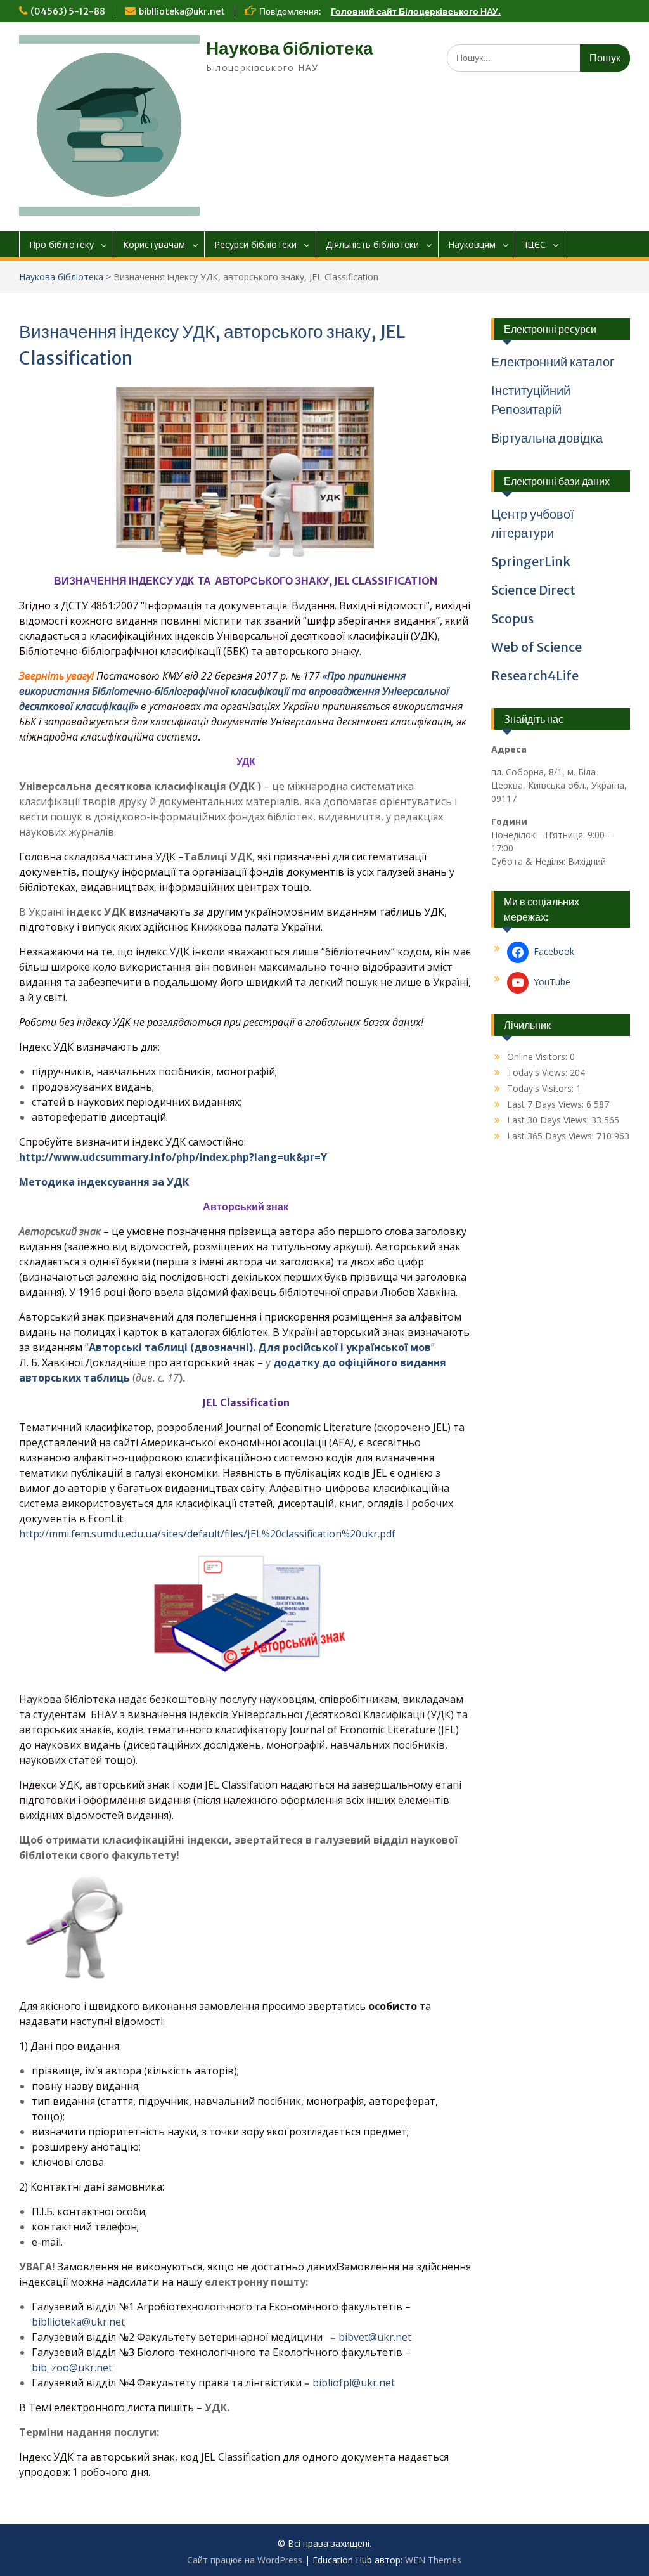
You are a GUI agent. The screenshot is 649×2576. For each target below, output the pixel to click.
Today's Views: (538, 1072)
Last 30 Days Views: (549, 1120)
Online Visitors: (538, 1057)
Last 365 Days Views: (552, 1136)
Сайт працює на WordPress (245, 2560)
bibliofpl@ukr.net (354, 2383)
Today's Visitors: (542, 1088)
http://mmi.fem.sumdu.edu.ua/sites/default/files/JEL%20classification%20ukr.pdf (207, 1534)
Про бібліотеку (61, 244)
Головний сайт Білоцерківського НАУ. (416, 11)
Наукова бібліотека (290, 48)
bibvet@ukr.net (375, 2337)
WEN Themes (433, 2560)
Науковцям (472, 244)
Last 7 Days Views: (547, 1104)
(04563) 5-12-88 (68, 11)
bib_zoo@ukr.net (72, 2367)
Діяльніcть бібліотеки (372, 244)
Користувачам (154, 244)
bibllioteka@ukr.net (182, 11)
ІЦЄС (535, 244)
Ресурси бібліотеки (255, 244)
